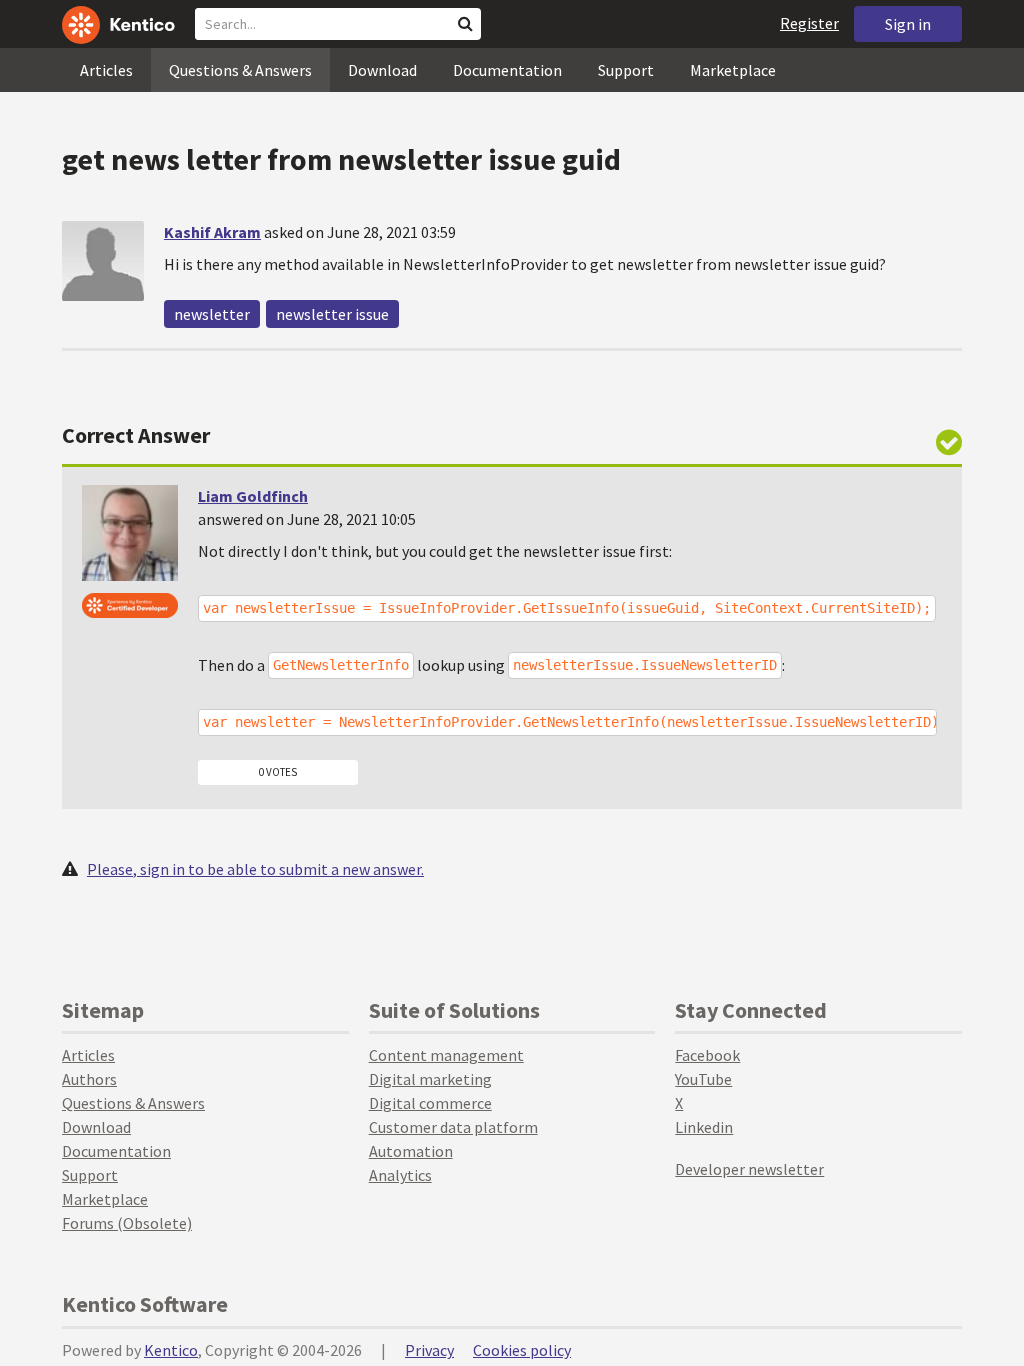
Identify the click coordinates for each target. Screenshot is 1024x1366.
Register (809, 23)
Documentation (507, 70)
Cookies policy (522, 1350)
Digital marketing (430, 1079)
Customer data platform (453, 1127)
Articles (106, 70)
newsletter (212, 314)
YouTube (703, 1079)
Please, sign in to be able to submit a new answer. (255, 869)
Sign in (908, 24)
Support (626, 70)
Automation (411, 1151)
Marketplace (733, 70)
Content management (446, 1055)
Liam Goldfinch (253, 496)
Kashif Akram (212, 232)
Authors (89, 1079)
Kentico (171, 1350)
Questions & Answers (240, 70)
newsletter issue (332, 314)
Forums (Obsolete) (127, 1223)
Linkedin (704, 1127)
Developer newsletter (749, 1169)
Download (382, 70)
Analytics (400, 1175)
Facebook (707, 1055)
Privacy (429, 1350)
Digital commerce (430, 1103)
